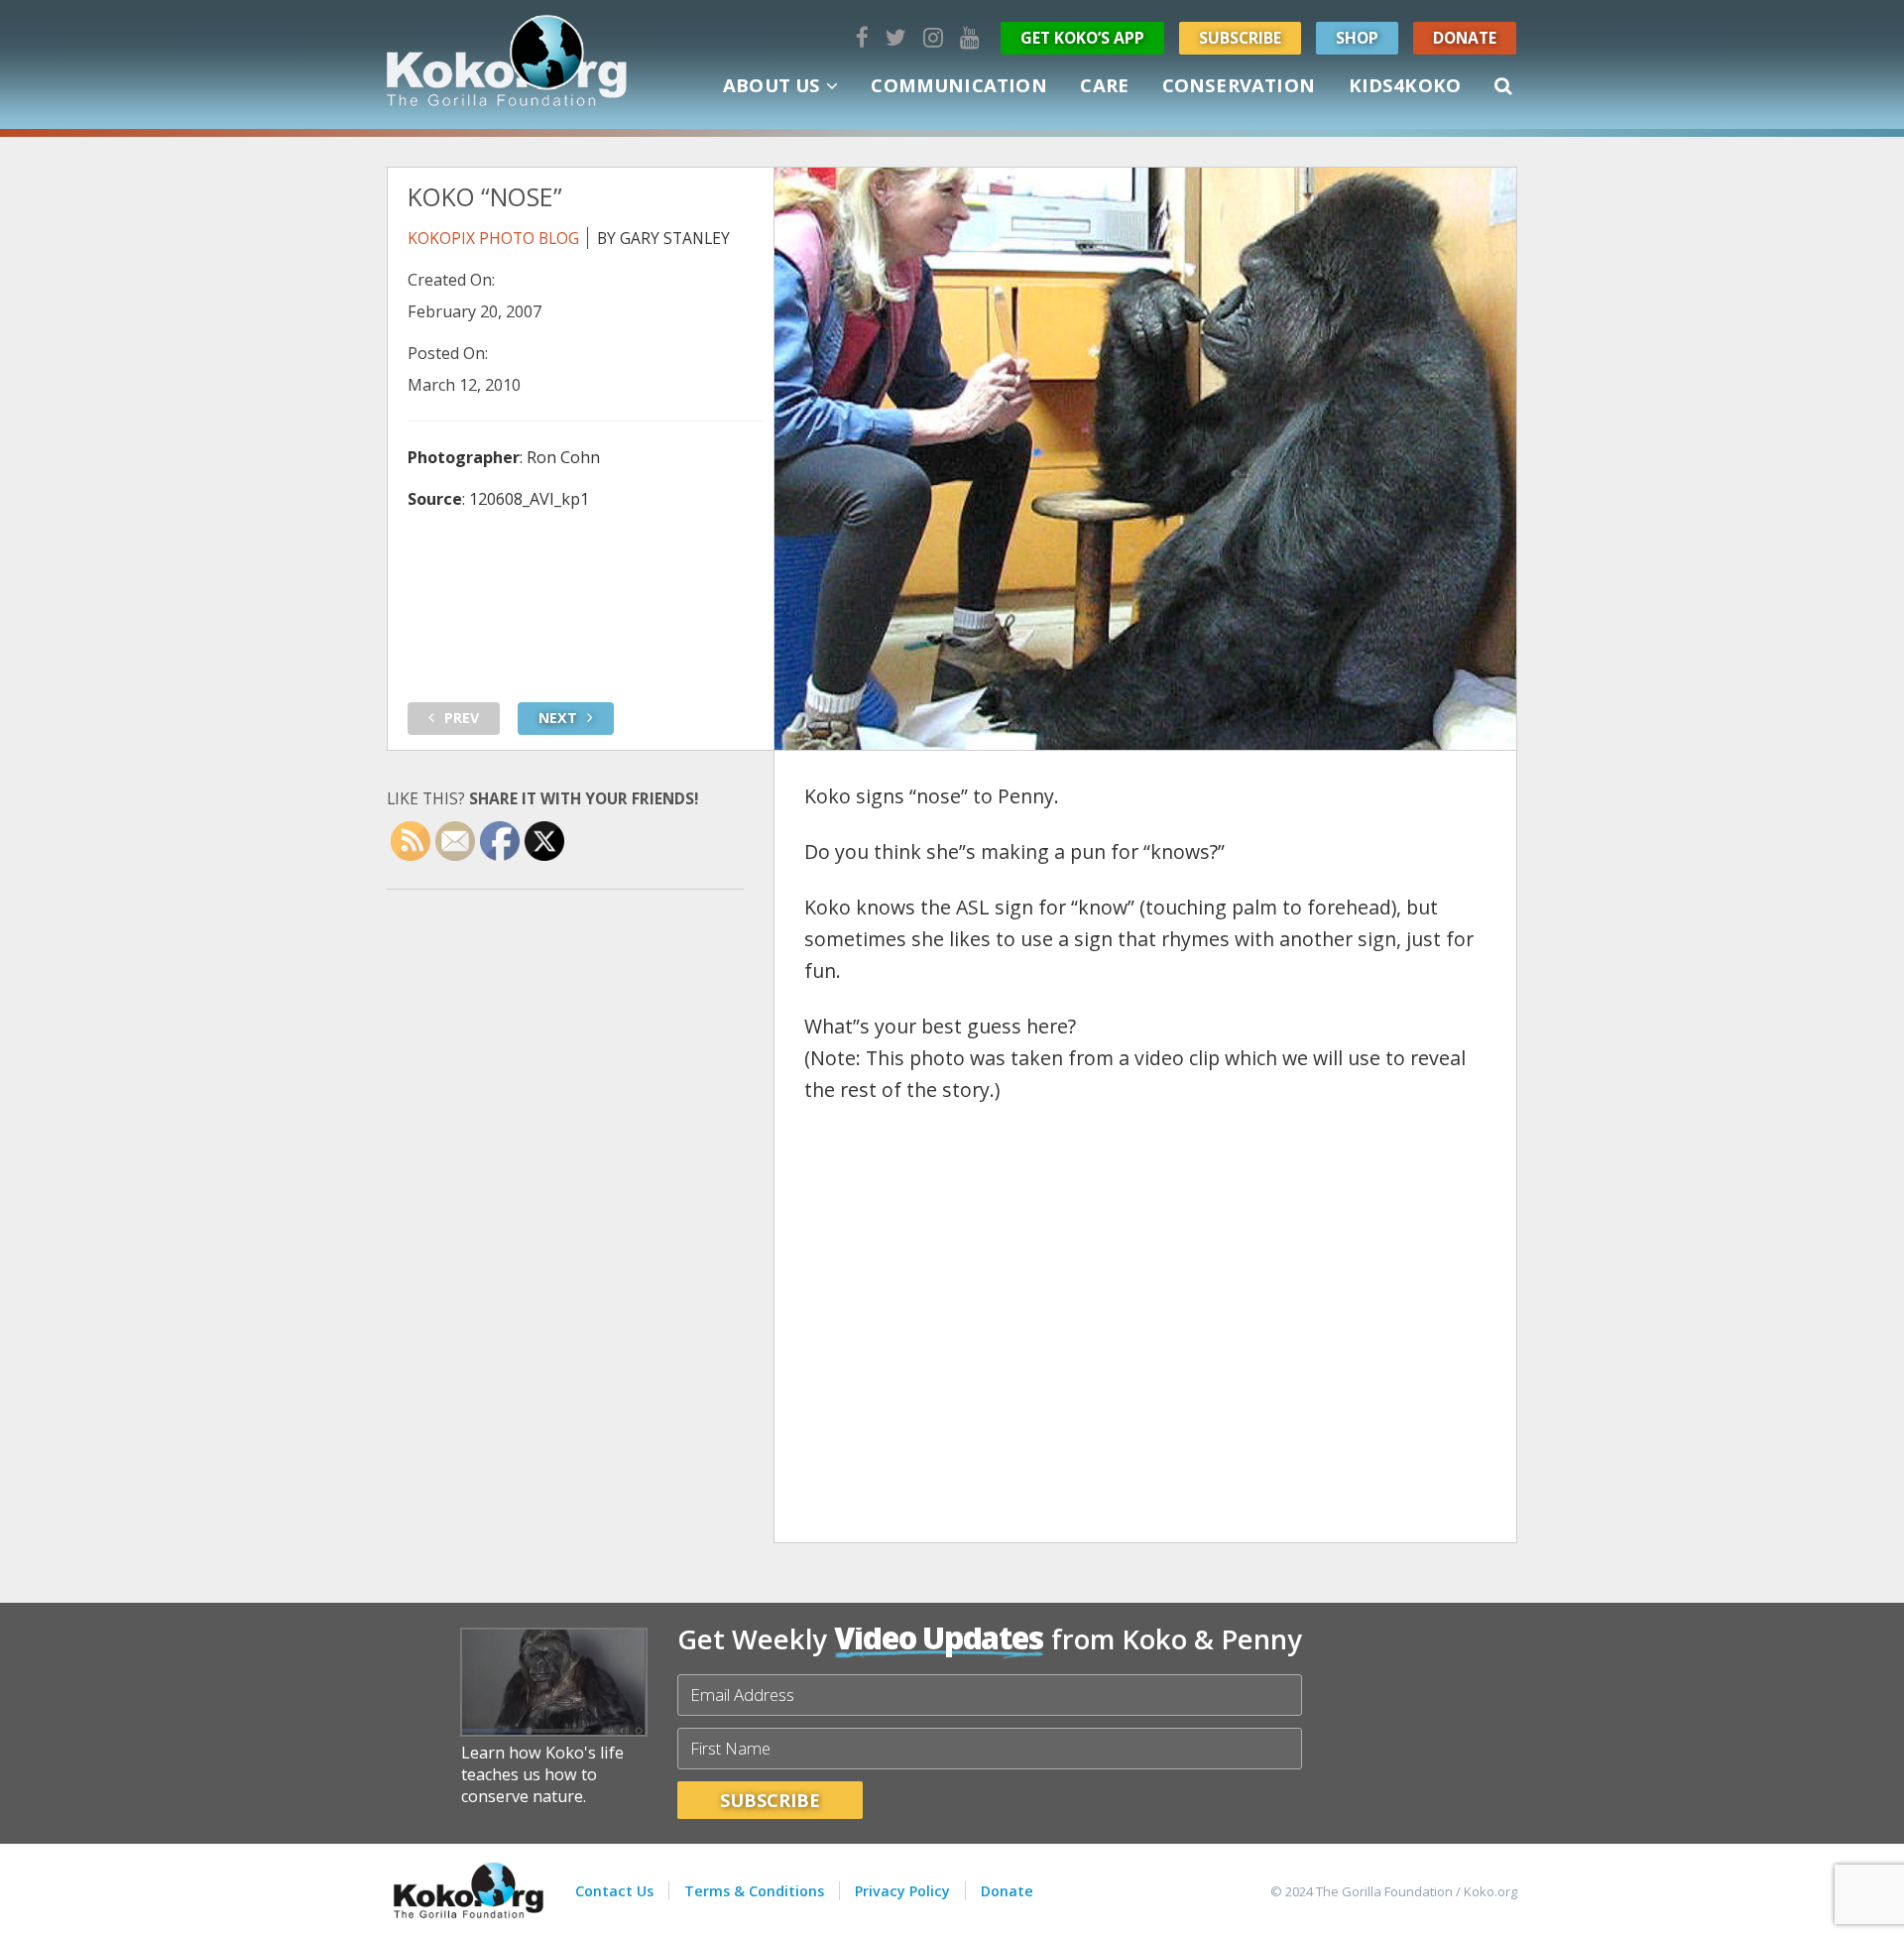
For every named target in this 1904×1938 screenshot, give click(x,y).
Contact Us (614, 1891)
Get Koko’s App (1082, 38)
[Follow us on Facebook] (862, 37)
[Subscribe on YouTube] (970, 37)
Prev (462, 718)
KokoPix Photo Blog (493, 238)
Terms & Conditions (754, 1891)
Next (558, 718)
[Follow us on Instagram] (933, 37)
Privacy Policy (902, 1891)
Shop (1357, 38)
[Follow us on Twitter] (896, 37)
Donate (1465, 38)
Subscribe (1240, 38)
